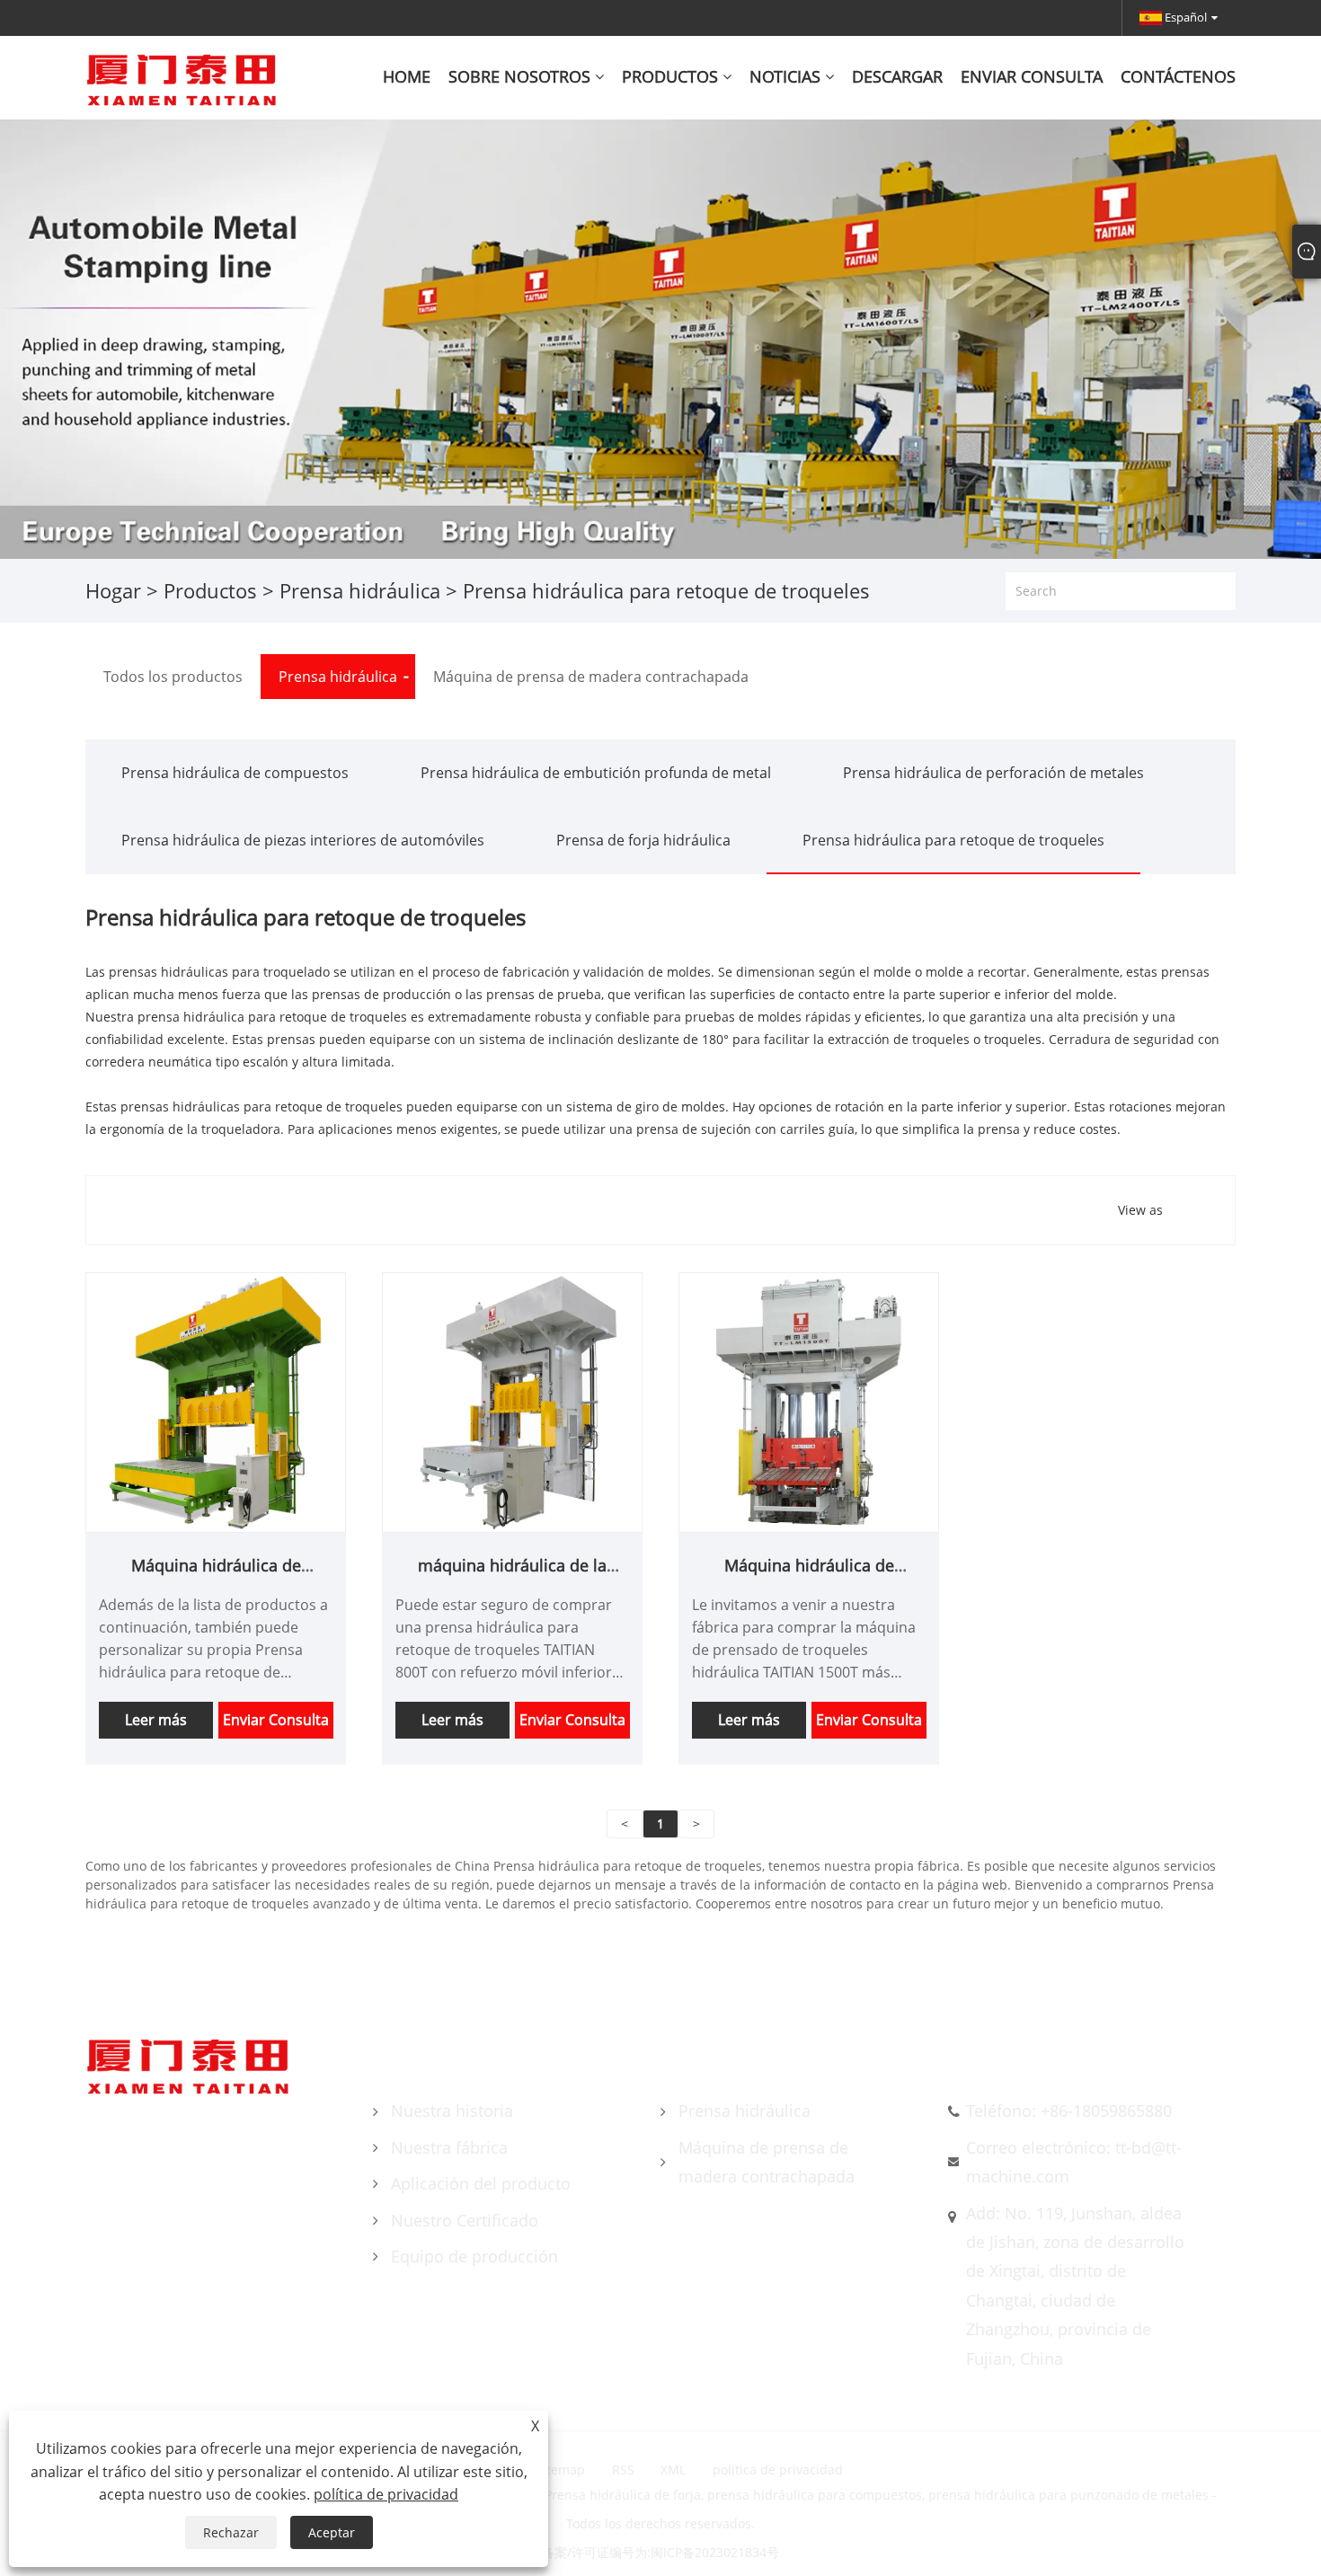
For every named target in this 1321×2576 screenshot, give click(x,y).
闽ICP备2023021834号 (715, 2552)
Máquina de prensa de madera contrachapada (767, 2162)
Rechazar (231, 2532)
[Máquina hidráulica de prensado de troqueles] (216, 1401)
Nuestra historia (452, 2111)
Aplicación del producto (481, 2183)
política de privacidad (778, 2470)
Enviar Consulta (276, 1720)
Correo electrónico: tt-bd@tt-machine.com (1074, 2162)
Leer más (156, 1720)
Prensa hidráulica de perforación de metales (993, 773)
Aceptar (332, 2532)
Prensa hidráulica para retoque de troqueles (953, 840)
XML (673, 2470)
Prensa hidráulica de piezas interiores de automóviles (303, 840)
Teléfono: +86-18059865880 (1069, 2111)
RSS (623, 2470)
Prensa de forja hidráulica (643, 840)
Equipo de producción (474, 2256)
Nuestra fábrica (449, 2147)
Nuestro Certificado (465, 2220)
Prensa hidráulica (360, 590)
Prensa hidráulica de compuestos (235, 773)
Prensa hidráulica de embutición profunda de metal (596, 773)
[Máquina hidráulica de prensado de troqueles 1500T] (809, 1401)
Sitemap (560, 2470)
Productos (210, 590)
